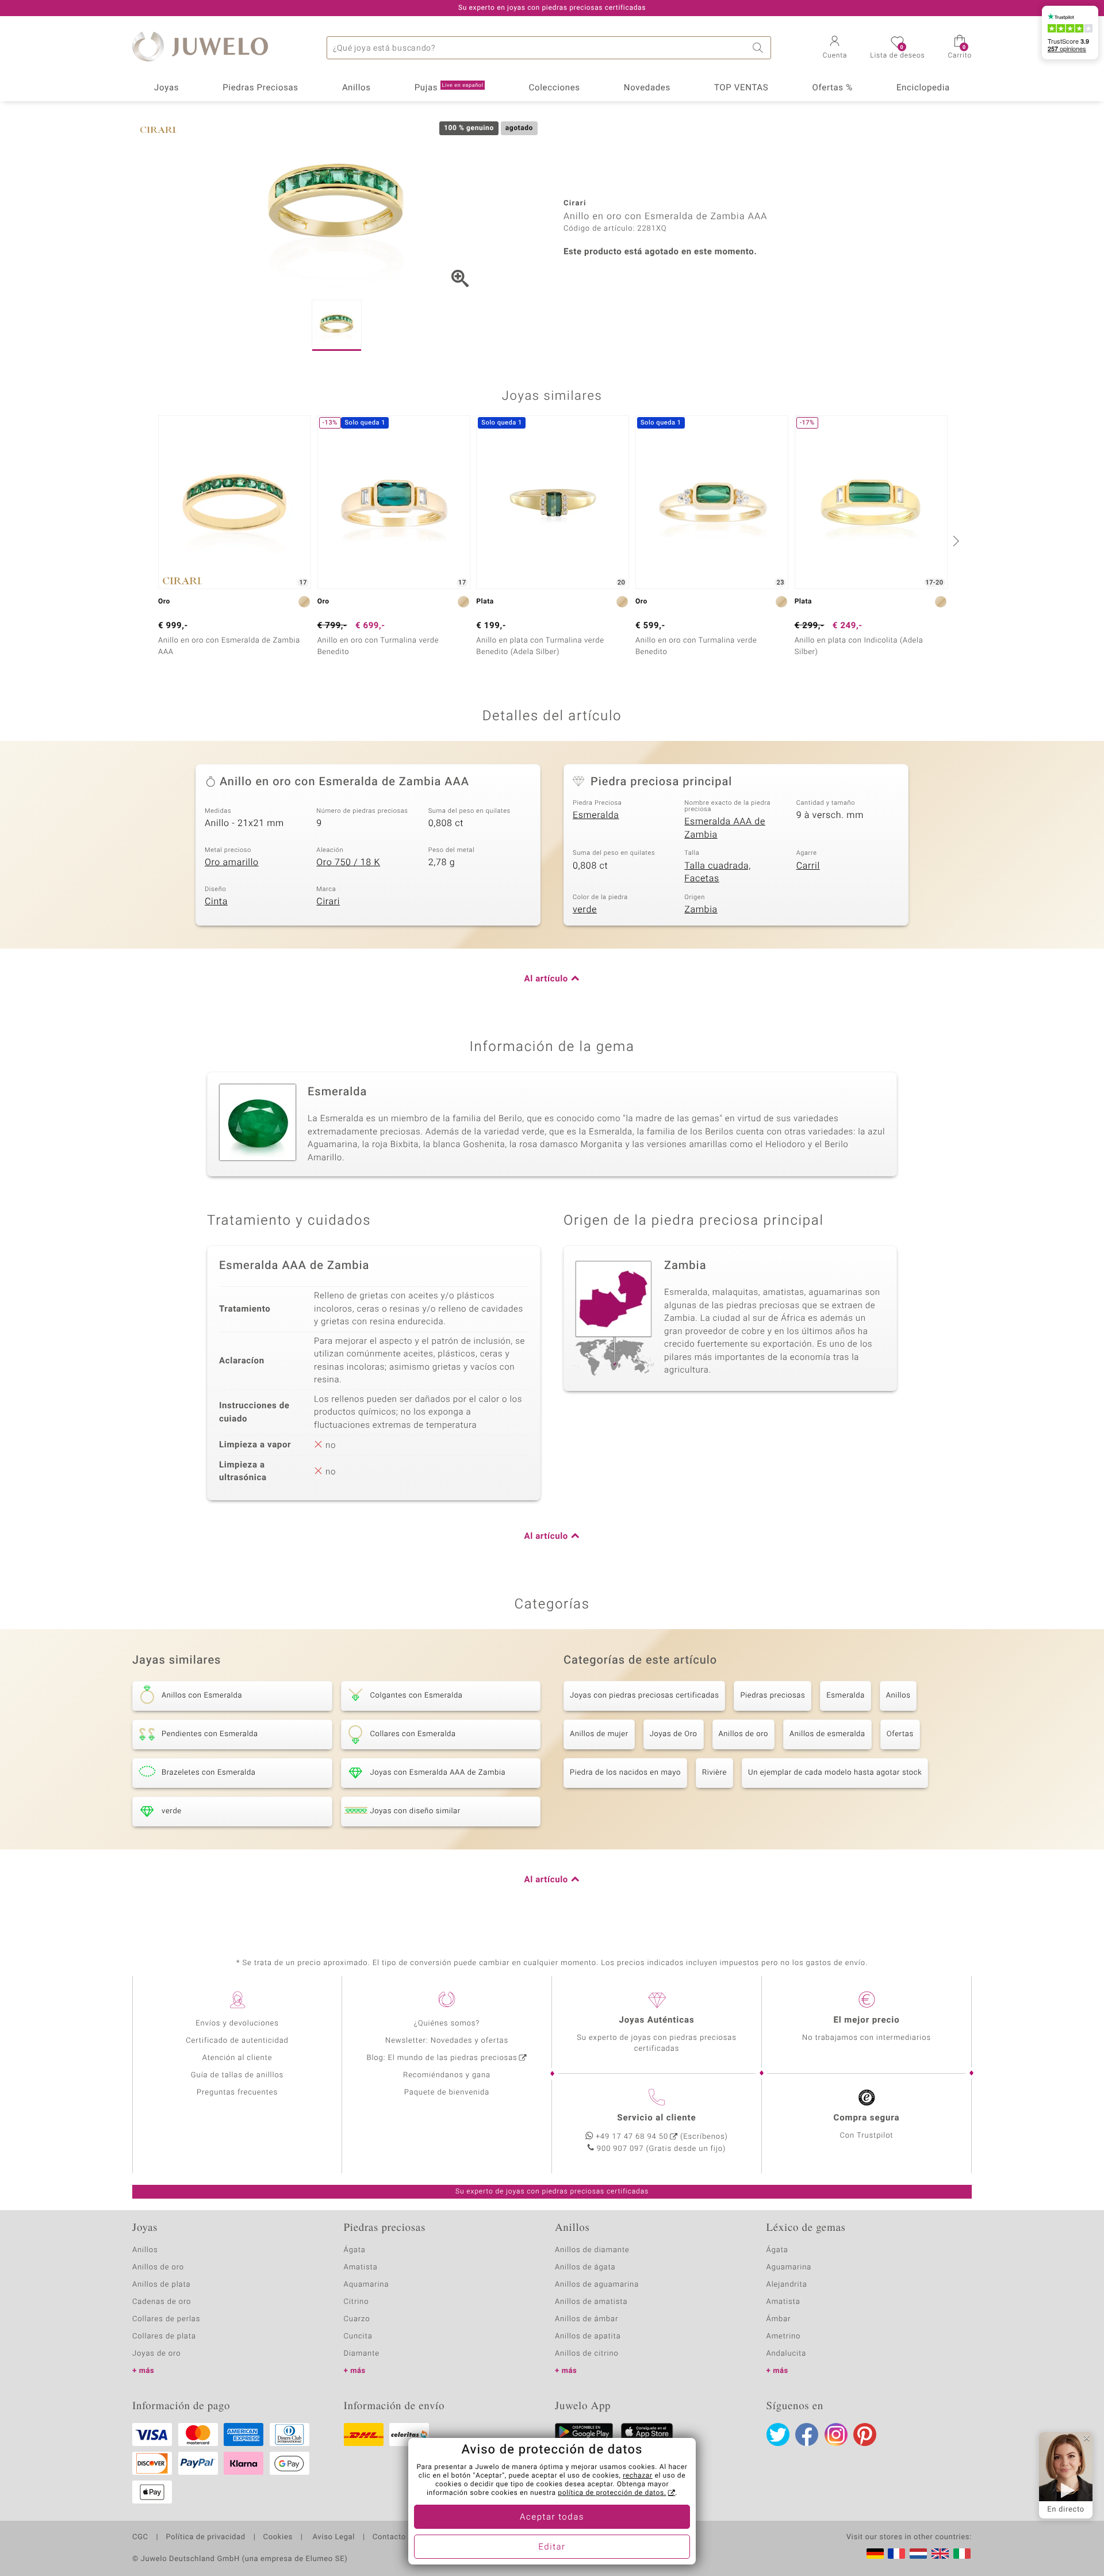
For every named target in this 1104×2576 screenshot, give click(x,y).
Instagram (836, 2434)
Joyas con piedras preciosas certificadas (644, 1696)
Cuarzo (357, 2319)
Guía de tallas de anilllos (237, 2075)
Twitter (778, 2434)
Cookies (278, 2537)
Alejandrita (787, 2285)
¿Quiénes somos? (447, 2023)
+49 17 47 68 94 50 (632, 2137)
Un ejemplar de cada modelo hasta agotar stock (835, 1773)
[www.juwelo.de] (875, 2554)
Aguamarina (789, 2267)
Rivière (714, 1773)
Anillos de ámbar (586, 2319)
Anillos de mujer (599, 1734)
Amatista (361, 2267)
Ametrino (784, 2336)
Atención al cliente (237, 2058)
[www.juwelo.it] (962, 2554)
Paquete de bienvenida (447, 2092)
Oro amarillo (232, 862)
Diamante (362, 2354)
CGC (140, 2537)
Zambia (701, 909)
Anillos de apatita (588, 2336)
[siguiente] (954, 541)
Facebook (807, 2434)
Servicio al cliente (656, 2118)
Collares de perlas (166, 2319)
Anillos (356, 88)
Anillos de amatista (591, 2302)
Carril (808, 866)
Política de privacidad (205, 2537)
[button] (835, 48)
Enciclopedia (923, 88)
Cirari (328, 901)
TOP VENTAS (741, 88)
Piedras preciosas (773, 1696)
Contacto (389, 2537)
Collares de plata (164, 2336)
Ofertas (900, 1734)
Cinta (216, 901)
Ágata (355, 2250)
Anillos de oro (743, 1734)
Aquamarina (367, 2285)
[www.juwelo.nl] (918, 2554)
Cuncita (358, 2336)
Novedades (647, 88)
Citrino (356, 2302)
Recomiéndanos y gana (447, 2075)
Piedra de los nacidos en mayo (625, 1773)
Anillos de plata (162, 2285)
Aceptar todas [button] (552, 2517)
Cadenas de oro (162, 2302)
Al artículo (546, 979)
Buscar (760, 48)
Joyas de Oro (674, 1734)
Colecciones (555, 88)
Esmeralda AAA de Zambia (725, 828)
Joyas (166, 88)
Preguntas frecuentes (237, 2092)
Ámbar (779, 2319)
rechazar (638, 2476)
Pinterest (865, 2434)
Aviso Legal (333, 2537)
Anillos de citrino (587, 2354)
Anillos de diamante (592, 2250)
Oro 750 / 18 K (348, 862)
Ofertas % (832, 88)
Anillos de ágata (585, 2267)
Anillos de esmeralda (827, 1734)
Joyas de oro (156, 2354)
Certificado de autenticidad (237, 2041)
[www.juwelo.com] (940, 2554)
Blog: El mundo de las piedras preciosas (442, 2058)
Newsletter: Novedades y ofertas (447, 2041)
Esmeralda (596, 815)
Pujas (449, 88)
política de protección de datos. (612, 2493)
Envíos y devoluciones (237, 2023)
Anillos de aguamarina (597, 2285)
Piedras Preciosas (260, 88)
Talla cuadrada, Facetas (718, 872)
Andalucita (787, 2354)
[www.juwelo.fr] (896, 2554)
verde (585, 909)
